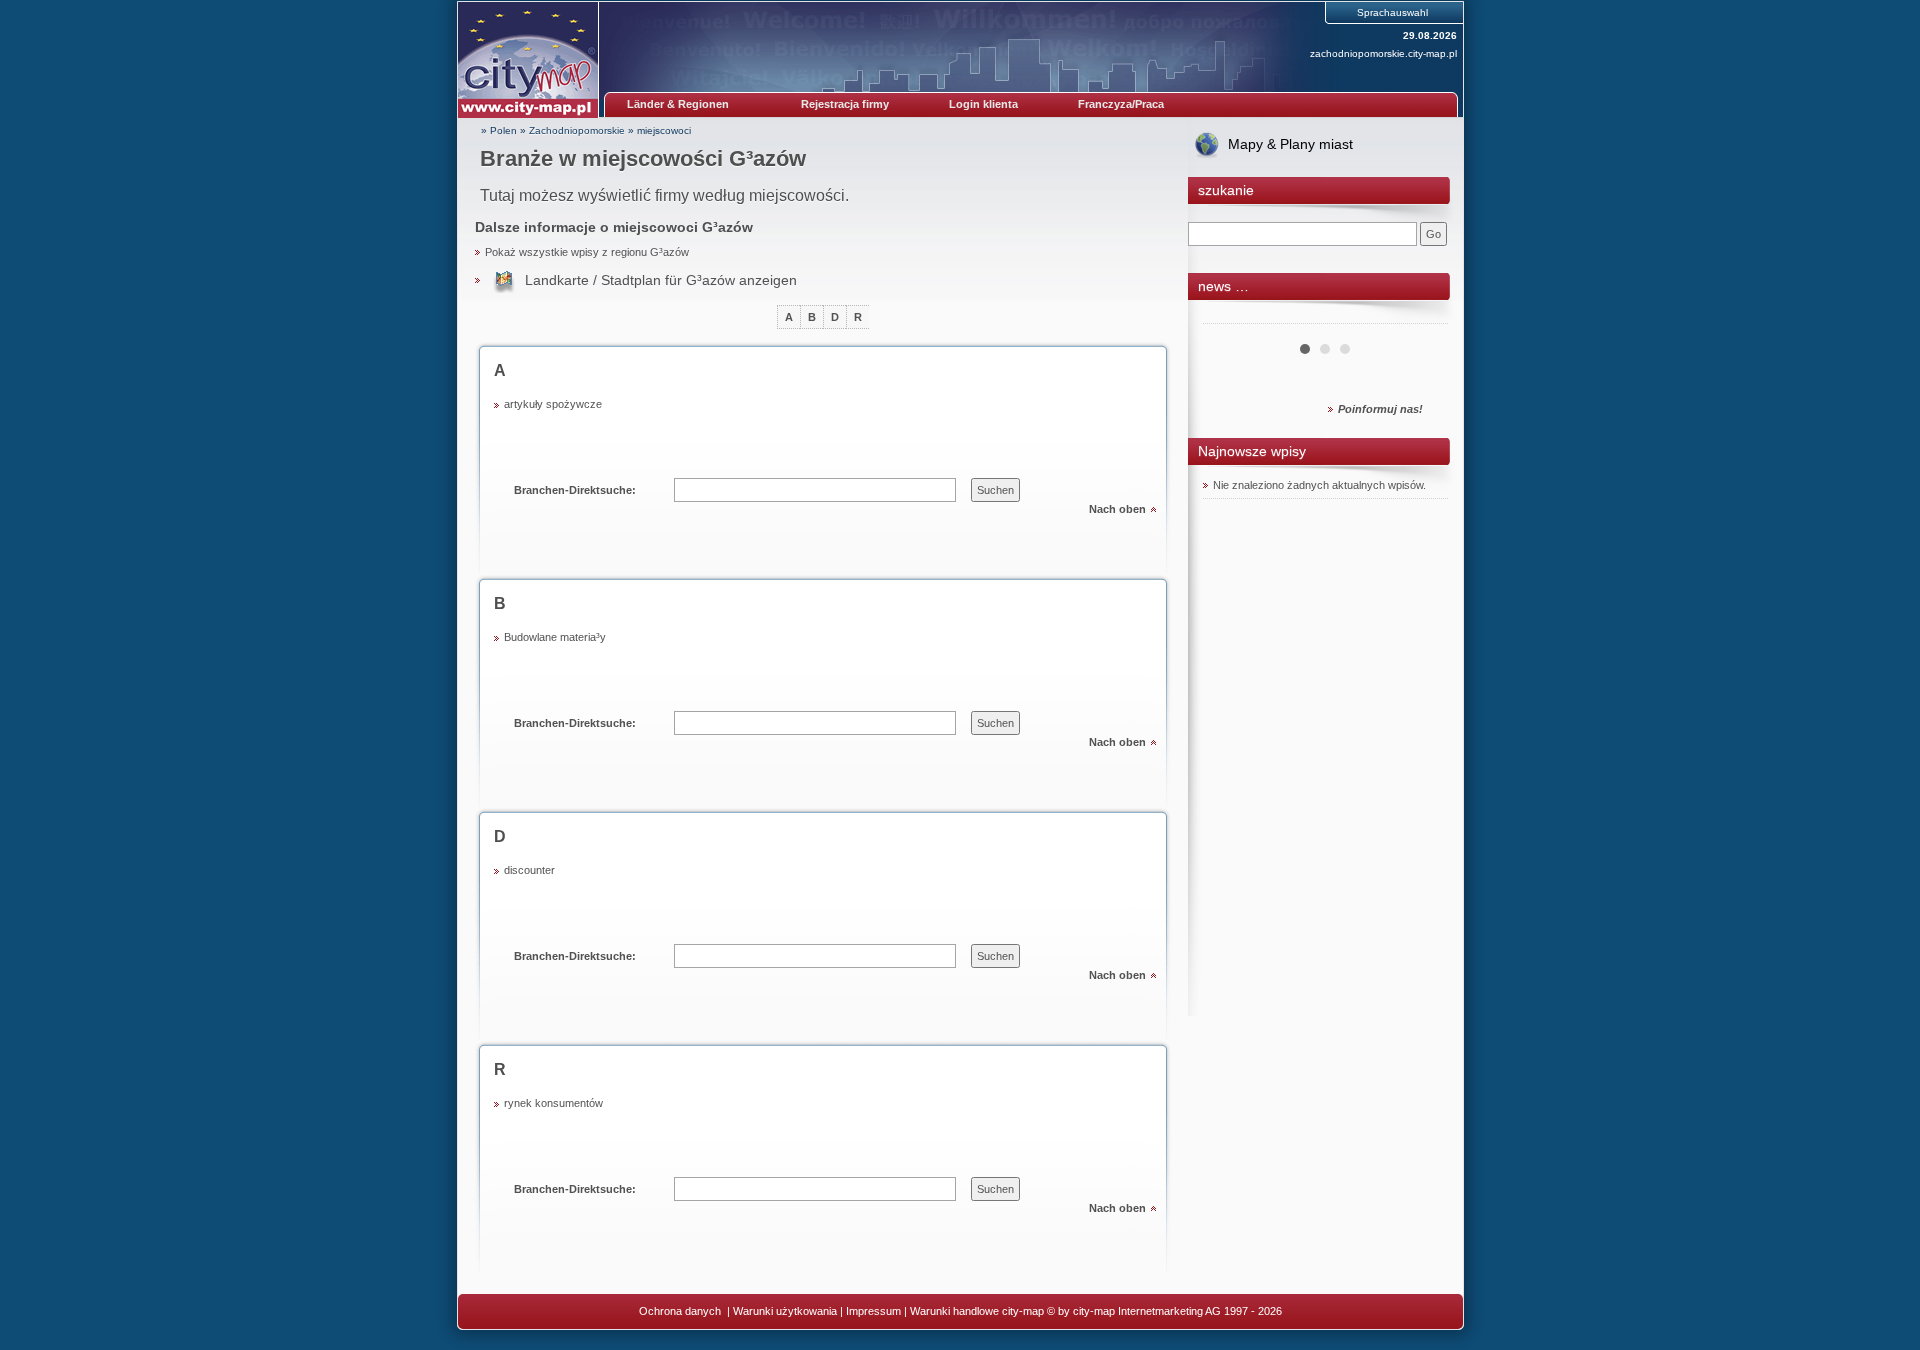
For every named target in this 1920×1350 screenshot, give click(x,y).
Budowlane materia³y (555, 637)
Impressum (873, 1311)
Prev (1229, 316)
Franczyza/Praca (1121, 104)
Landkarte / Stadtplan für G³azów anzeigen (661, 280)
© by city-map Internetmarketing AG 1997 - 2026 (1164, 1311)
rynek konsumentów (553, 1103)
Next (1422, 316)
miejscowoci (664, 130)
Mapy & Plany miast (1290, 144)
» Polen (499, 130)
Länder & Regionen (678, 104)
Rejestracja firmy (845, 104)
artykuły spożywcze (553, 404)
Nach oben (1117, 509)
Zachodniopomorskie (577, 130)
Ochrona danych (681, 1311)
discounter (529, 870)
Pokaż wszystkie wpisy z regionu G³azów (587, 252)
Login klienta (983, 104)
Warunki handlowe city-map (977, 1311)
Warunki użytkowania (785, 1311)
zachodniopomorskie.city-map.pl (1383, 53)
